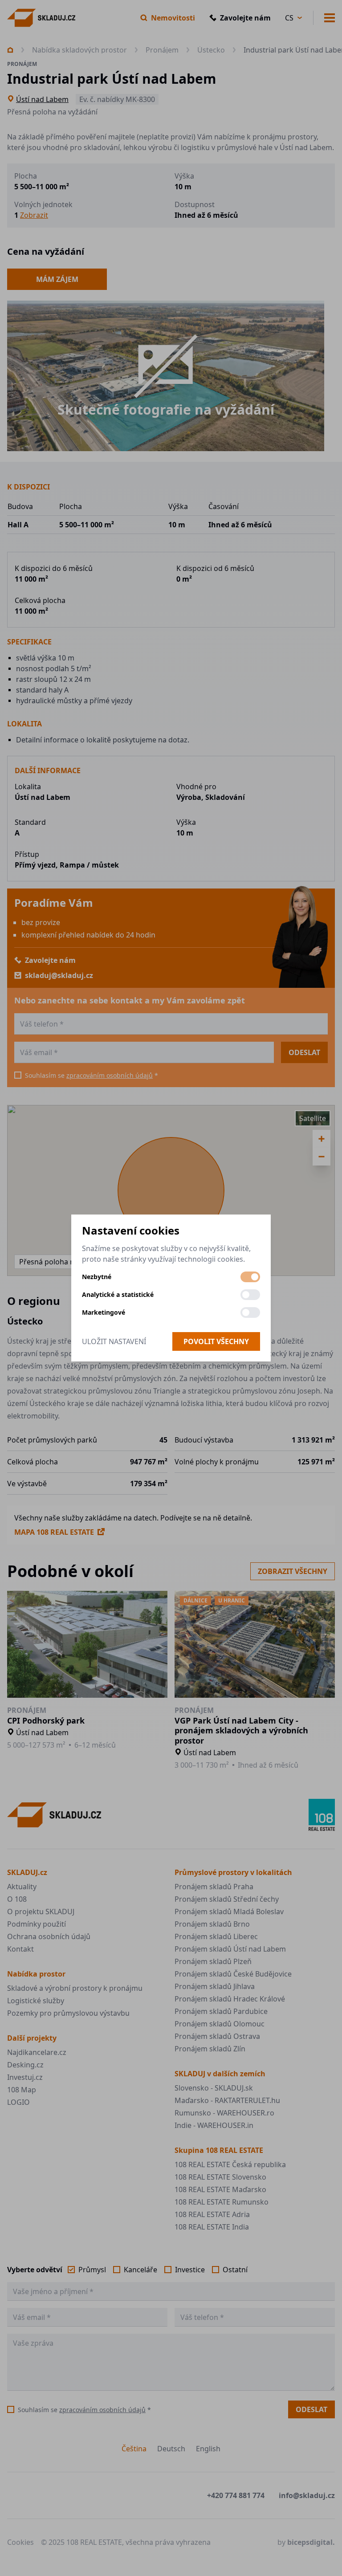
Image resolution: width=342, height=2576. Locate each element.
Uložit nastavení (114, 1341)
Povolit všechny (216, 1341)
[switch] (250, 1277)
